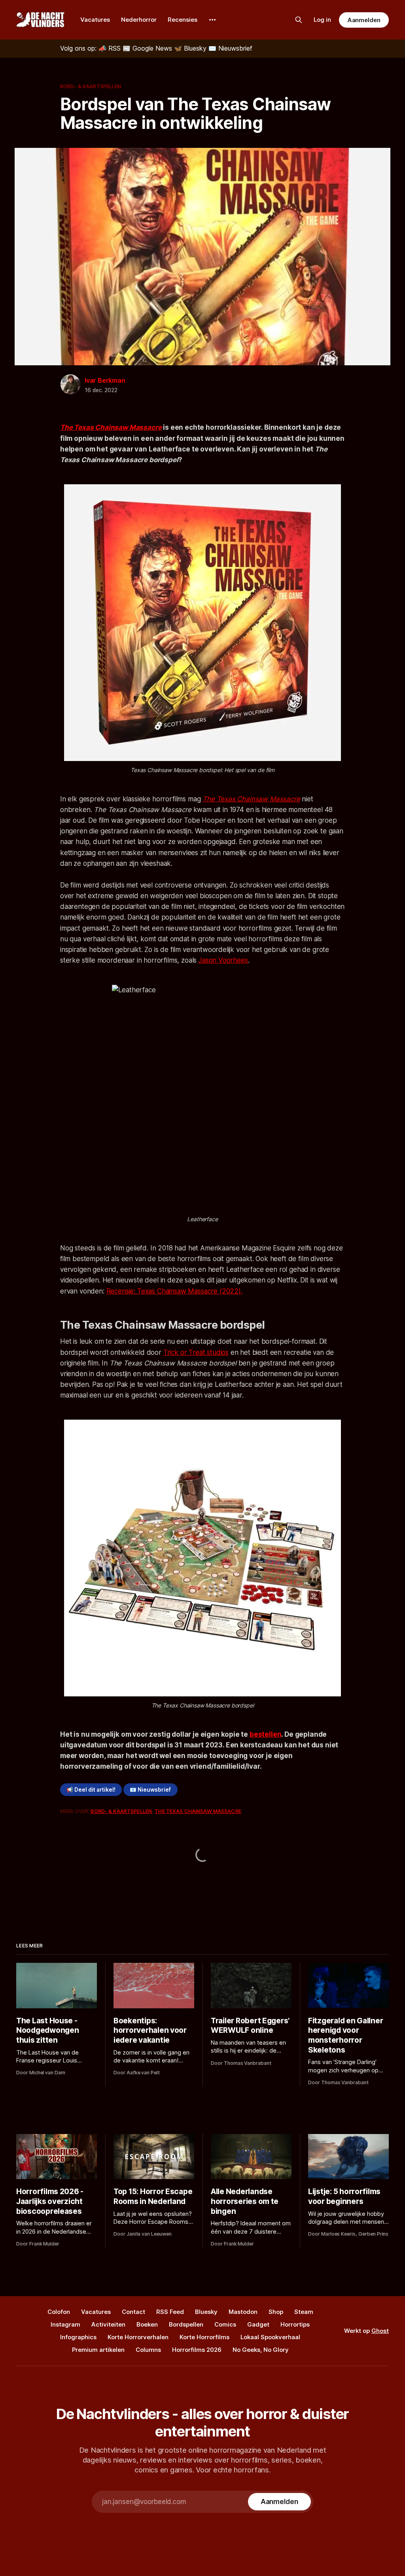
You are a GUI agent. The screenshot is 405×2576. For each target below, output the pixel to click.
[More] (212, 20)
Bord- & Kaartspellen (91, 86)
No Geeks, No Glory (261, 2350)
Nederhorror (139, 20)
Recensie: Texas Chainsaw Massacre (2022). (174, 1291)
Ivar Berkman (105, 380)
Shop (276, 2312)
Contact (133, 2312)
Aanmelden (364, 20)
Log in (322, 20)
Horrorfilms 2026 (197, 2350)
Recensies (183, 20)
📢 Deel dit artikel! (91, 1790)
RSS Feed (170, 2312)
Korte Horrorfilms (204, 2337)
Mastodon (243, 2312)
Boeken (147, 2324)
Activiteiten (108, 2324)
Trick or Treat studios (196, 1352)
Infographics (78, 2337)
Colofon (59, 2312)
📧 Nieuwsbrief (150, 1790)
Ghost (380, 2331)
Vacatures (95, 20)
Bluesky (206, 2312)
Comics (225, 2324)
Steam (304, 2312)
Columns (148, 2350)
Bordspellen (186, 2324)
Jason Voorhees (223, 960)
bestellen (265, 1734)
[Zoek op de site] (299, 20)
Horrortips (295, 2324)
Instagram (65, 2324)
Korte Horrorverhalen (138, 2337)
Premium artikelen (98, 2350)
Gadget (258, 2324)
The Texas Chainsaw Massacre (251, 799)
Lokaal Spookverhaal (270, 2337)
